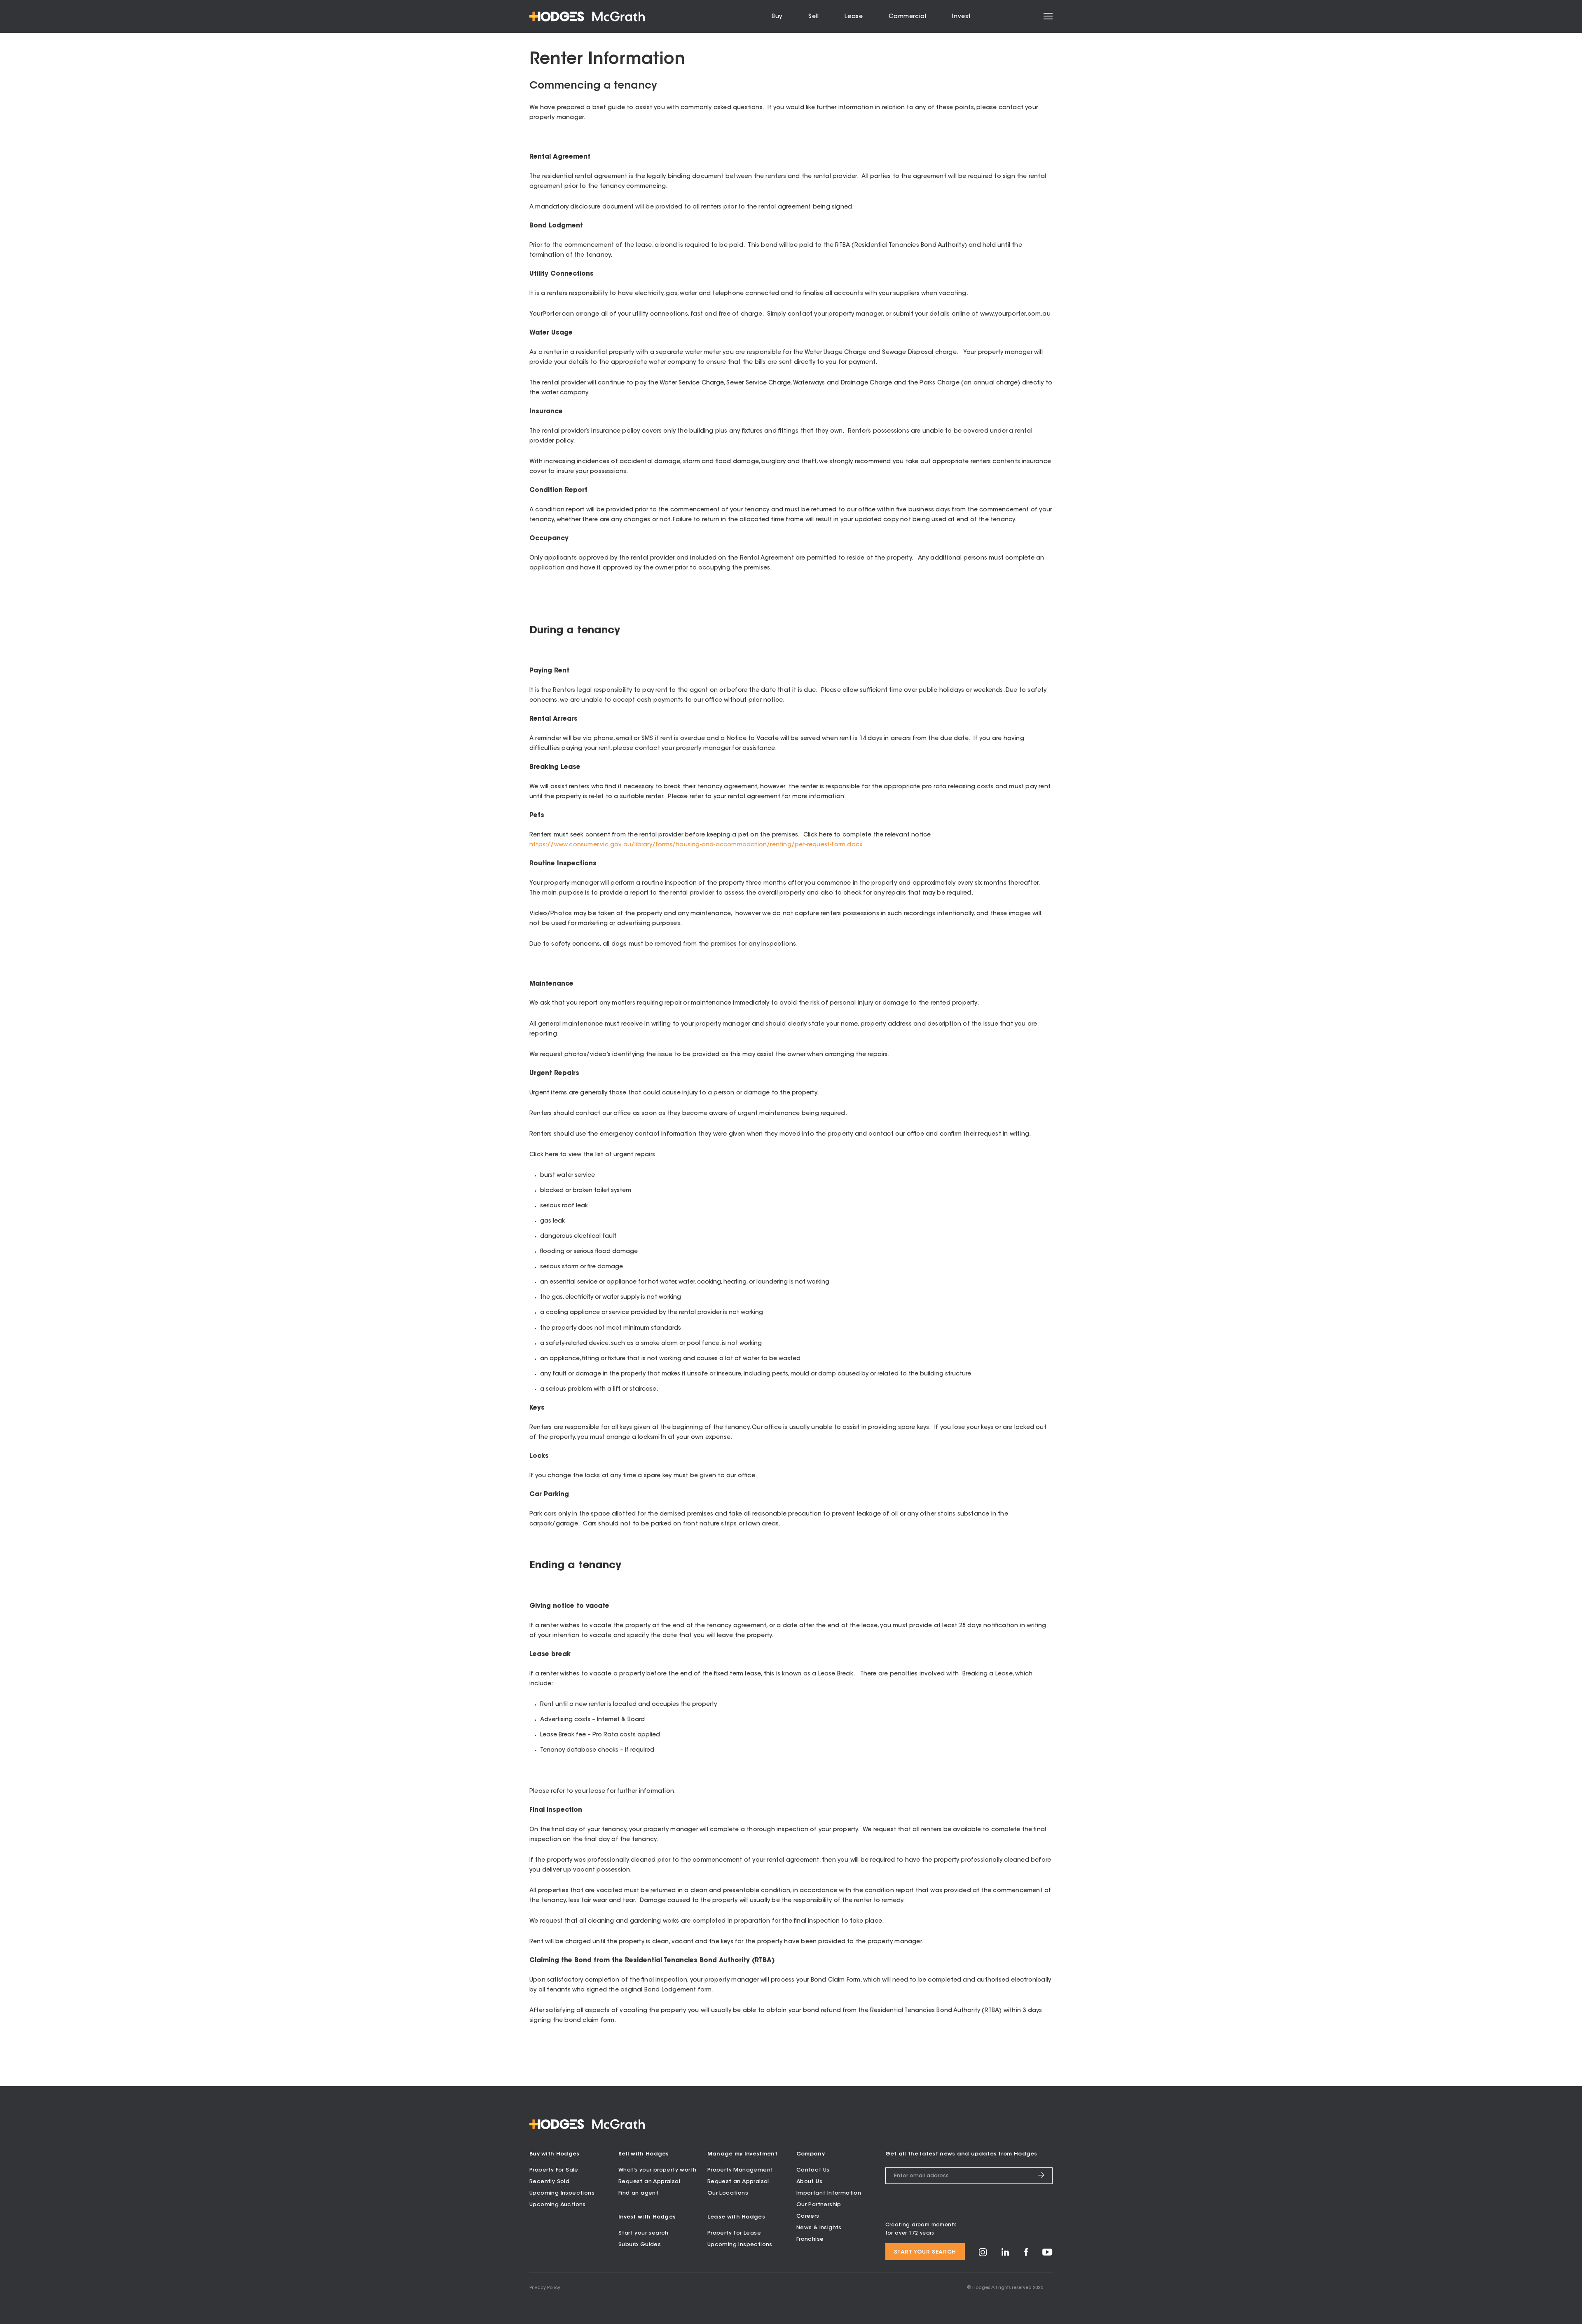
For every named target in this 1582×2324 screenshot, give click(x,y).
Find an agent (638, 2193)
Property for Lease (734, 2233)
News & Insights (819, 2228)
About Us (809, 2182)
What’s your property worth (657, 2170)
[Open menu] (1048, 16)
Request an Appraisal (649, 2182)
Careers (808, 2216)
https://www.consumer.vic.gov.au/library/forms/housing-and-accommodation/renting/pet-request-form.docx (696, 845)
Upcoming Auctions (558, 2205)
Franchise (810, 2239)
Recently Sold (549, 2182)
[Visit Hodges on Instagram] (983, 2255)
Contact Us (813, 2170)
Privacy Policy (545, 2288)
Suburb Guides (640, 2245)
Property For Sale (554, 2170)
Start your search (644, 2233)
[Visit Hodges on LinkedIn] (1005, 2255)
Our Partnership (819, 2205)
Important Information (829, 2193)
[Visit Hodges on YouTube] (1047, 2254)
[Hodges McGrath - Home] (587, 16)
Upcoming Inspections (562, 2193)
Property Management (740, 2170)
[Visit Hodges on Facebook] (1026, 2255)
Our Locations (728, 2193)
